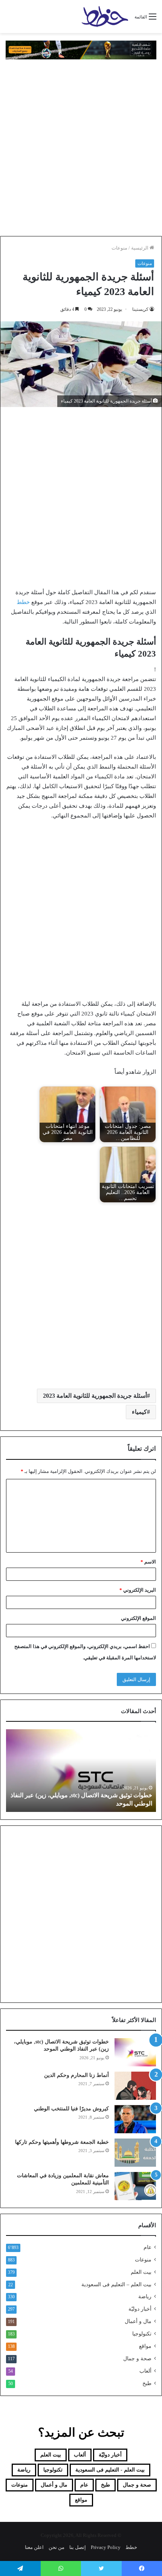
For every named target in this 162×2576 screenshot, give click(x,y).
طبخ (147, 2383)
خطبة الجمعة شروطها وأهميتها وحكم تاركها (62, 2142)
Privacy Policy (106, 2547)
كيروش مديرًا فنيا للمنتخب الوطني (71, 2109)
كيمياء (139, 1412)
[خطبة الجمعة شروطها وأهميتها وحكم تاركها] (135, 2153)
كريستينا (140, 309)
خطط (23, 602)
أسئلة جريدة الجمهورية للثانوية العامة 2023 (95, 1396)
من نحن (57, 2547)
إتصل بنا (78, 2547)
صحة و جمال (137, 2359)
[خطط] (105, 17)
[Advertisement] (81, 148)
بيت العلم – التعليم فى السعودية (116, 2284)
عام (147, 2247)
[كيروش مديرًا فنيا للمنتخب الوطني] (135, 2119)
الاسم (148, 1562)
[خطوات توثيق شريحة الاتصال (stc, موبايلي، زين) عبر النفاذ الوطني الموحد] (135, 2052)
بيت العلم (141, 2272)
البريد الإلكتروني (138, 1590)
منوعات (119, 248)
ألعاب (145, 2371)
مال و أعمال (138, 2321)
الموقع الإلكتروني (138, 1618)
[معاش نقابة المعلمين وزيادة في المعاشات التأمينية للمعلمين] (135, 2186)
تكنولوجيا (142, 2334)
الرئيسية (140, 248)
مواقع (145, 2346)
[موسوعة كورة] (81, 49)
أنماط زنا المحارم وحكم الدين (76, 2075)
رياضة (145, 2297)
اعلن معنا (34, 2547)
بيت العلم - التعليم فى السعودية (110, 2470)
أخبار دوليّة (140, 2309)
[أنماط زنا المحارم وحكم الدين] (135, 2086)
